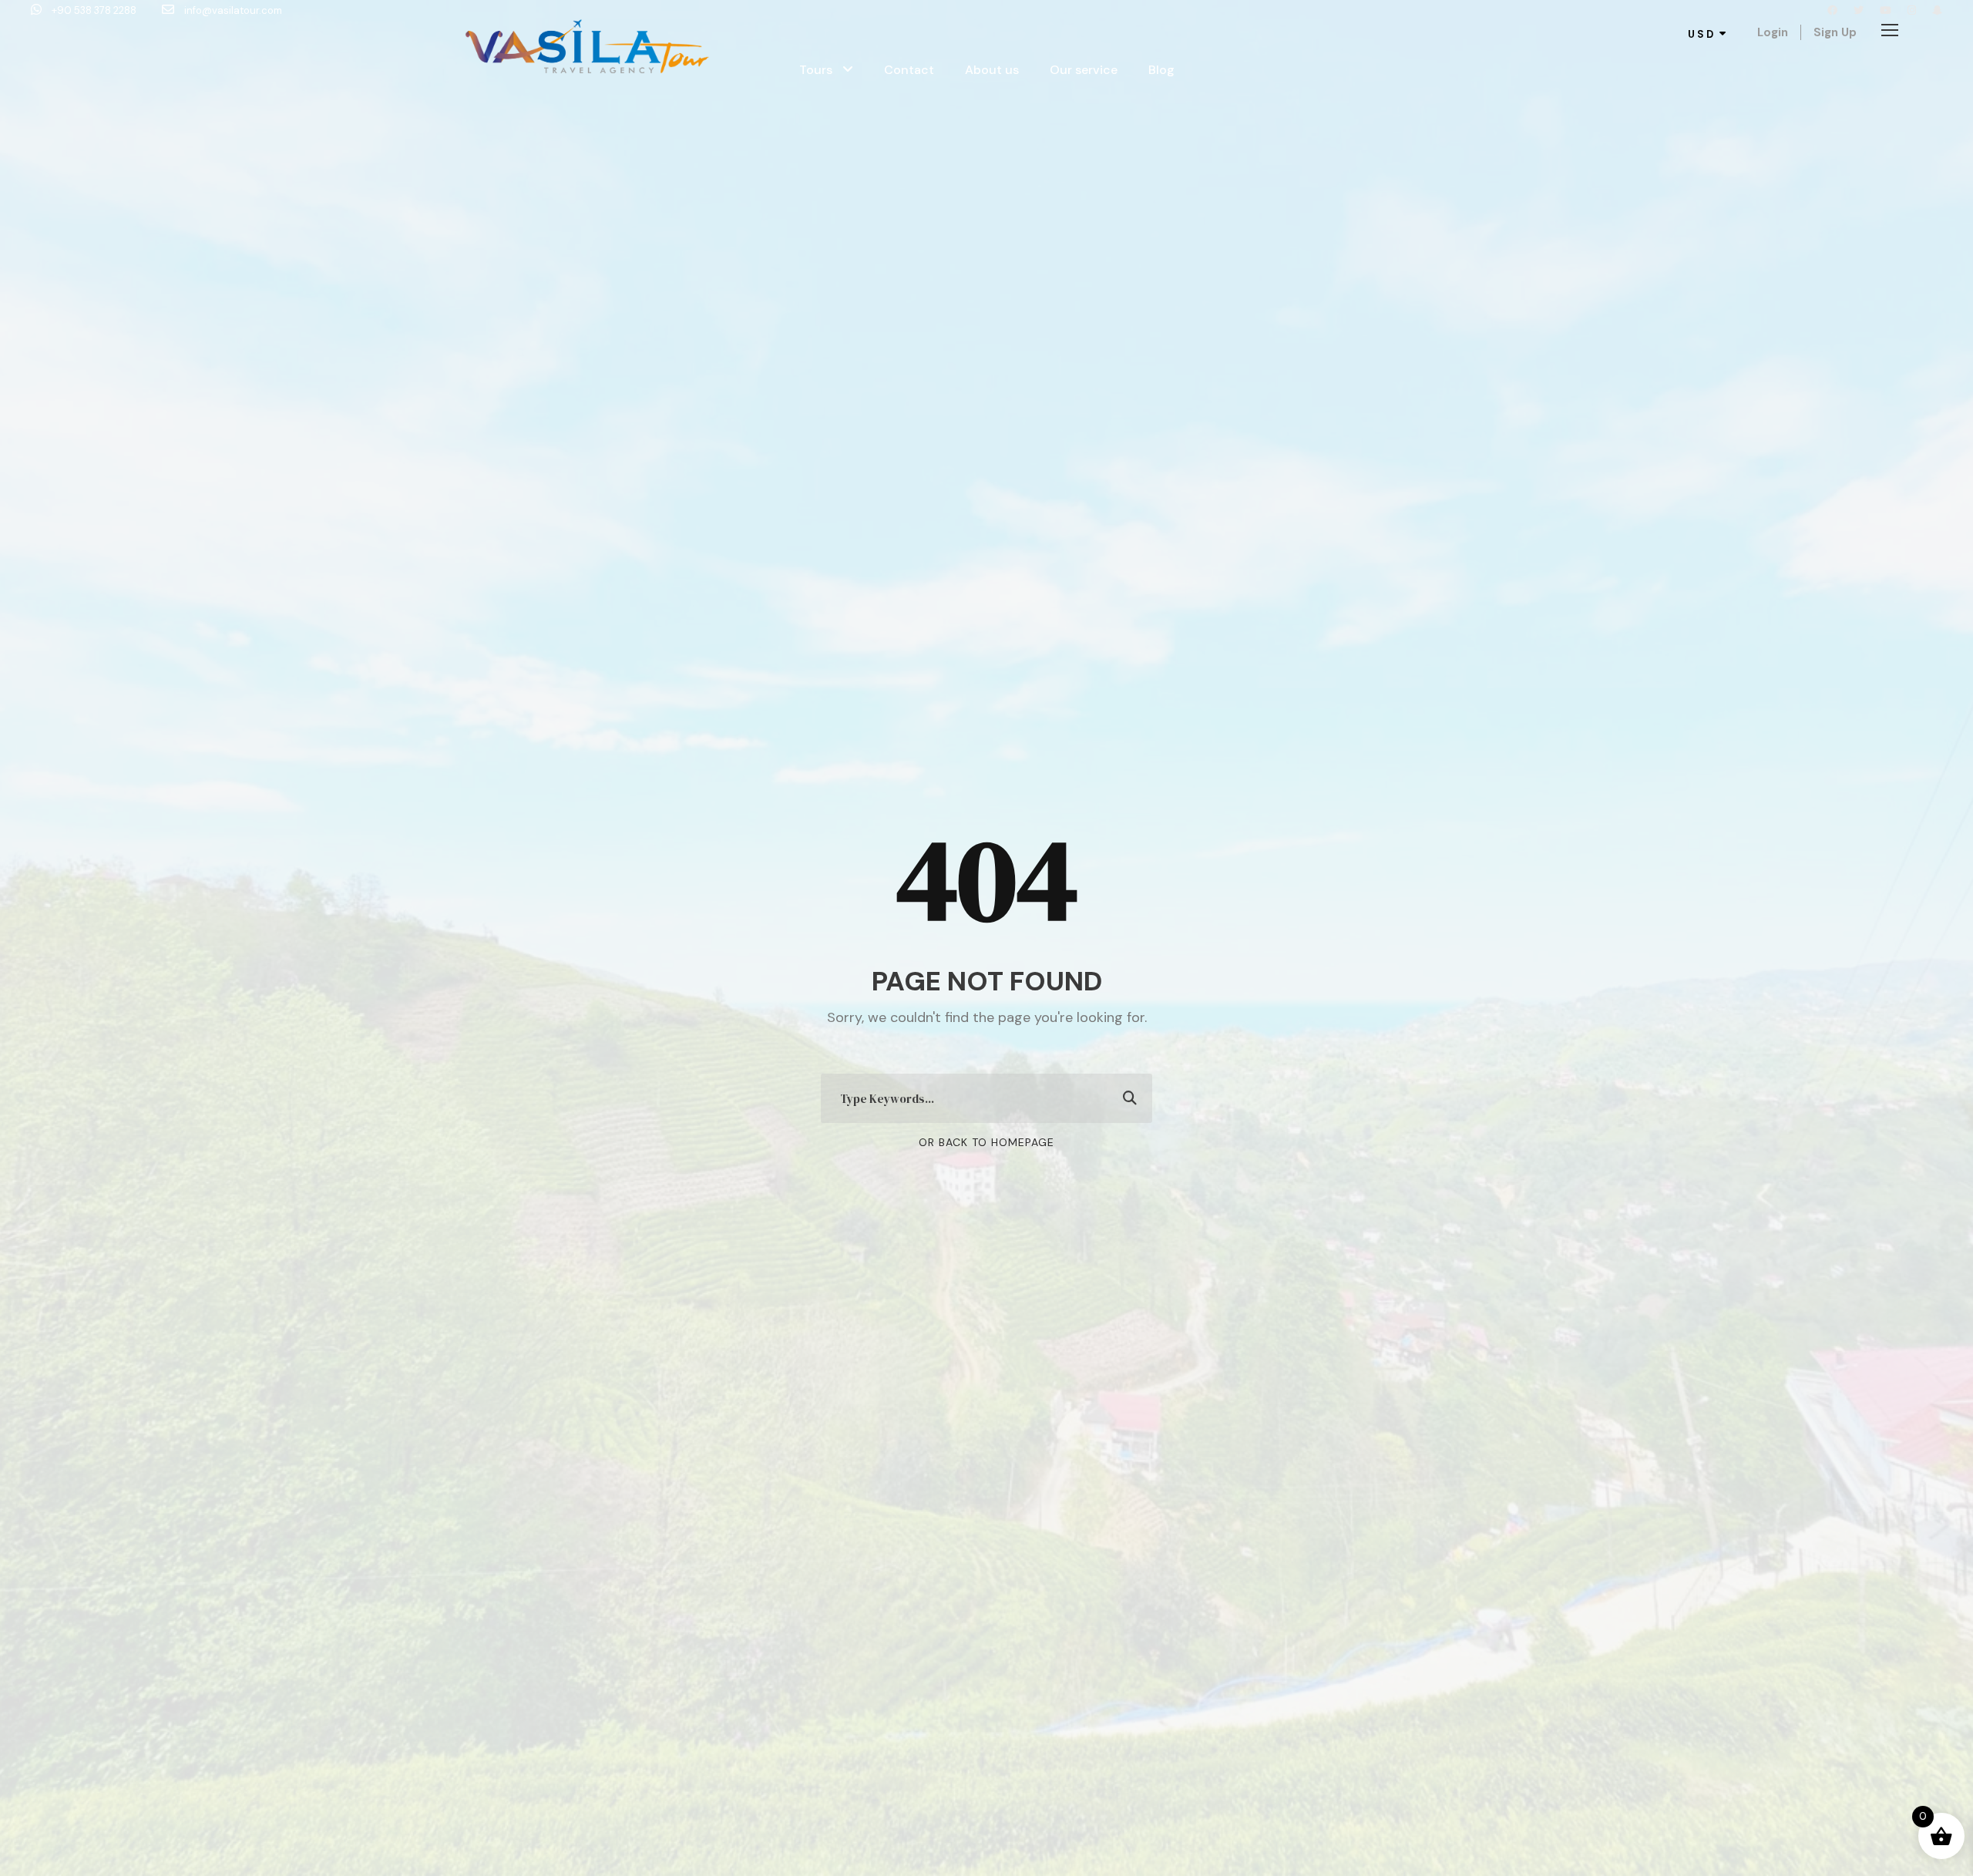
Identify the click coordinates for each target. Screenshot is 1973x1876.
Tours (816, 70)
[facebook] (1832, 10)
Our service (1084, 70)
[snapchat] (1937, 10)
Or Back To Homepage (986, 1142)
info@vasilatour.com (232, 10)
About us (992, 70)
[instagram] (1912, 10)
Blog (1161, 70)
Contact (909, 70)
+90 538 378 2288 (94, 10)
